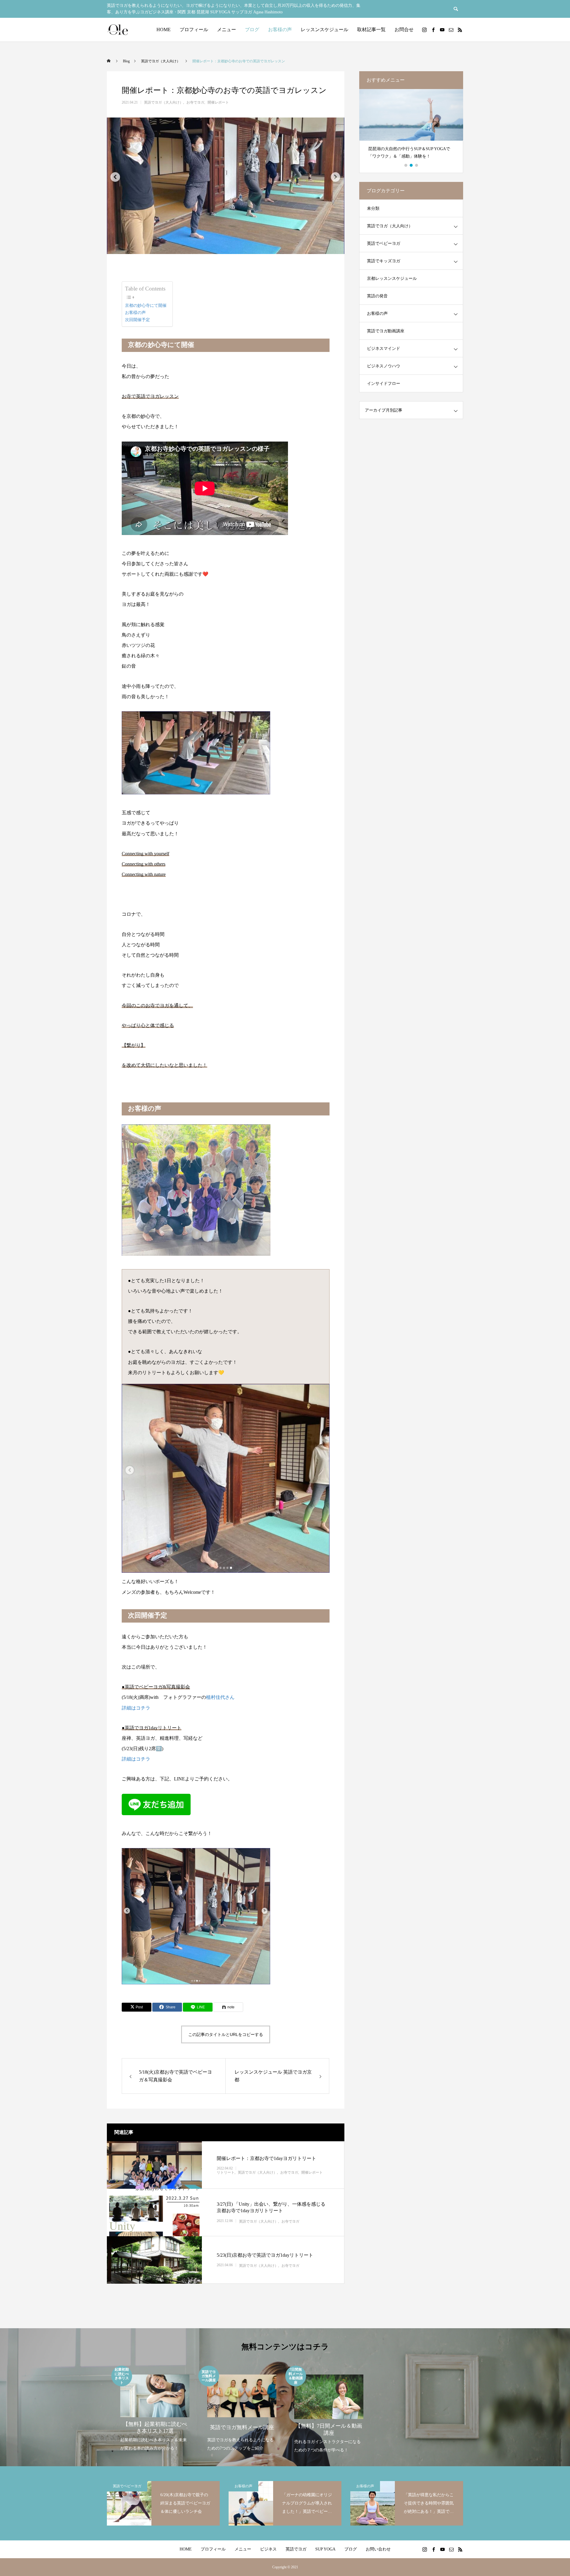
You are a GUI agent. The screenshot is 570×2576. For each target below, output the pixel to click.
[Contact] (451, 30)
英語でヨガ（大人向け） (164, 102)
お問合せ (404, 30)
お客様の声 (280, 30)
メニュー (227, 30)
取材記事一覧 (371, 30)
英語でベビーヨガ (384, 243)
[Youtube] (442, 30)
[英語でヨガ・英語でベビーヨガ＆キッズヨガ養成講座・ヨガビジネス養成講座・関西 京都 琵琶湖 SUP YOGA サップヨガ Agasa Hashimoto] (117, 30)
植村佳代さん (220, 1697)
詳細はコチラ (136, 1708)
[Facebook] (433, 30)
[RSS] (460, 30)
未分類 (373, 208)
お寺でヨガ (195, 102)
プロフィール (194, 30)
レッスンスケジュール (324, 30)
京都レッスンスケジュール (392, 278)
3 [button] (417, 165)
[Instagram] (424, 30)
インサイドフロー (384, 384)
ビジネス (268, 2549)
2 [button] (411, 165)
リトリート (226, 2173)
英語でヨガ (296, 2549)
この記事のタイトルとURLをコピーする (226, 2034)
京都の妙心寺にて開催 (146, 305)
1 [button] (406, 165)
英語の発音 (377, 296)
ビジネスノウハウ (384, 366)
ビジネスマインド (384, 349)
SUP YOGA (325, 2549)
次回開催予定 (137, 320)
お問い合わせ (378, 2549)
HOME (164, 30)
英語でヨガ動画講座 (386, 331)
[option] (411, 127)
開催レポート (218, 102)
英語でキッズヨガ (384, 261)
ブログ (252, 30)
